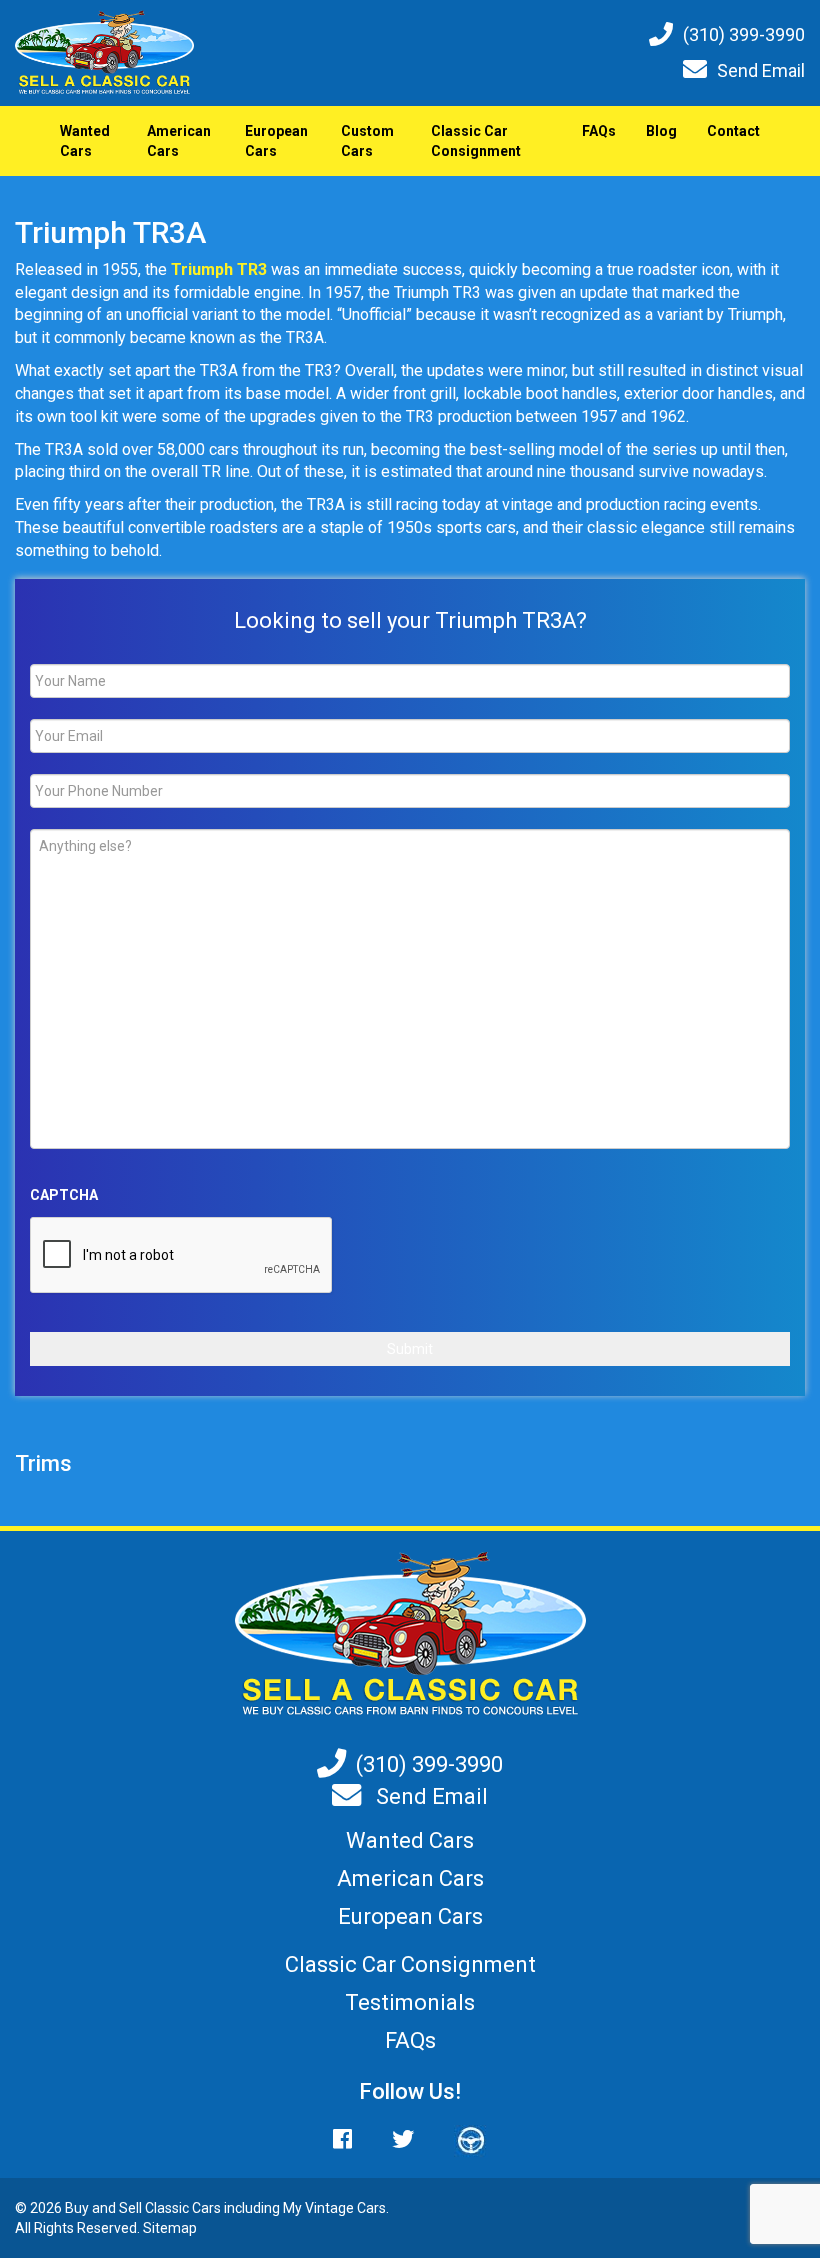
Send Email (761, 70)
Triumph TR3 (219, 269)
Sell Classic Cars (170, 2208)
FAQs (599, 131)
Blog (661, 131)
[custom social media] (461, 2139)
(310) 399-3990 (744, 34)
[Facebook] (352, 2139)
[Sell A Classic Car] (410, 1634)
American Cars (179, 141)
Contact (733, 131)
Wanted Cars (85, 141)
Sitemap (170, 2228)
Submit (410, 1349)
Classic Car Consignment (476, 141)
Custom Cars (367, 141)
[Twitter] (403, 2139)
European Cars (276, 141)
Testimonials (410, 2002)
